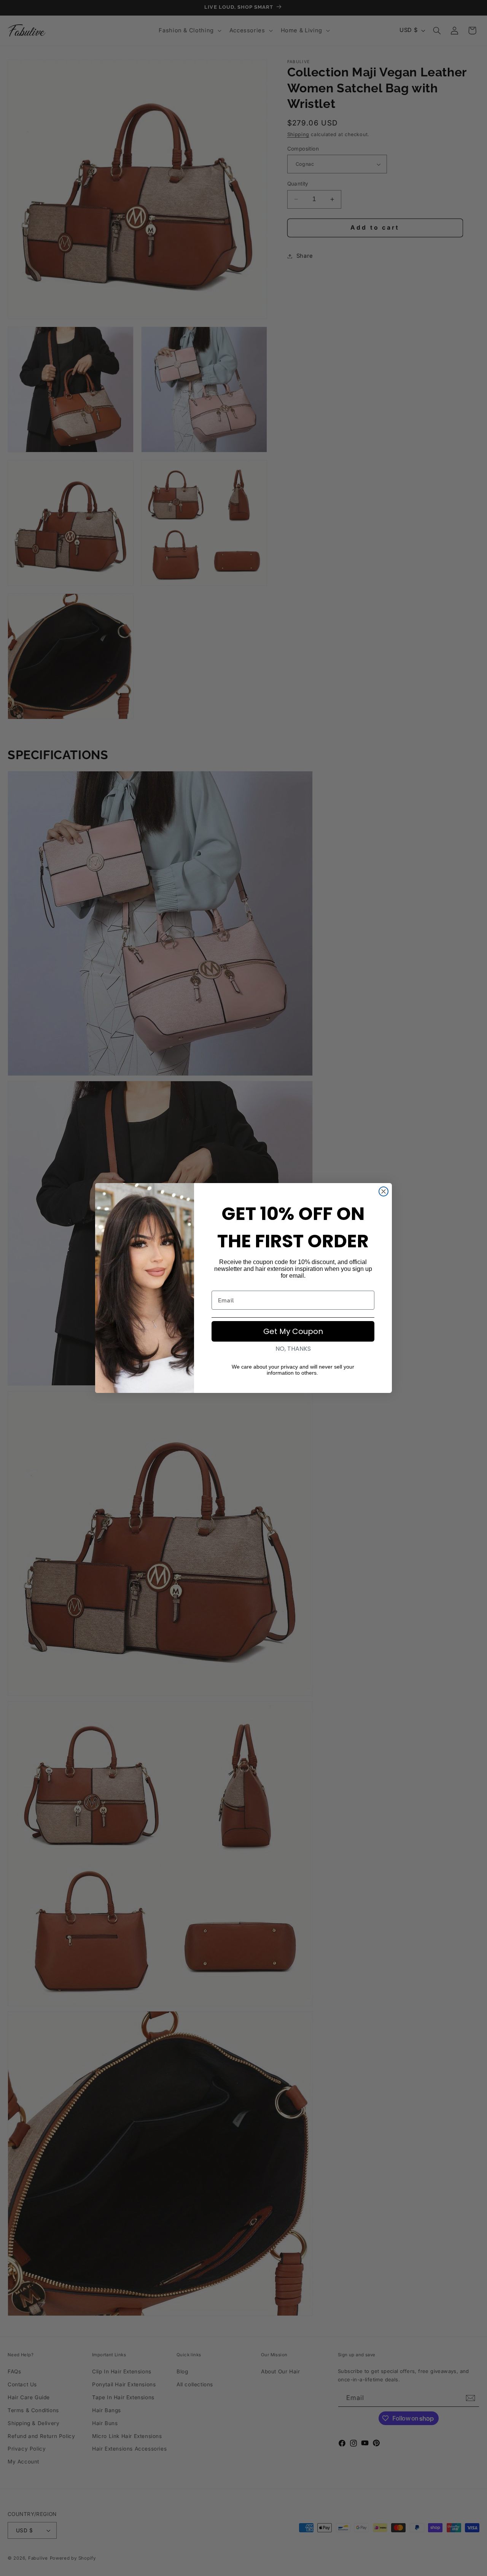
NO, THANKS (293, 1349)
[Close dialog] (384, 1191)
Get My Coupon (293, 1331)
